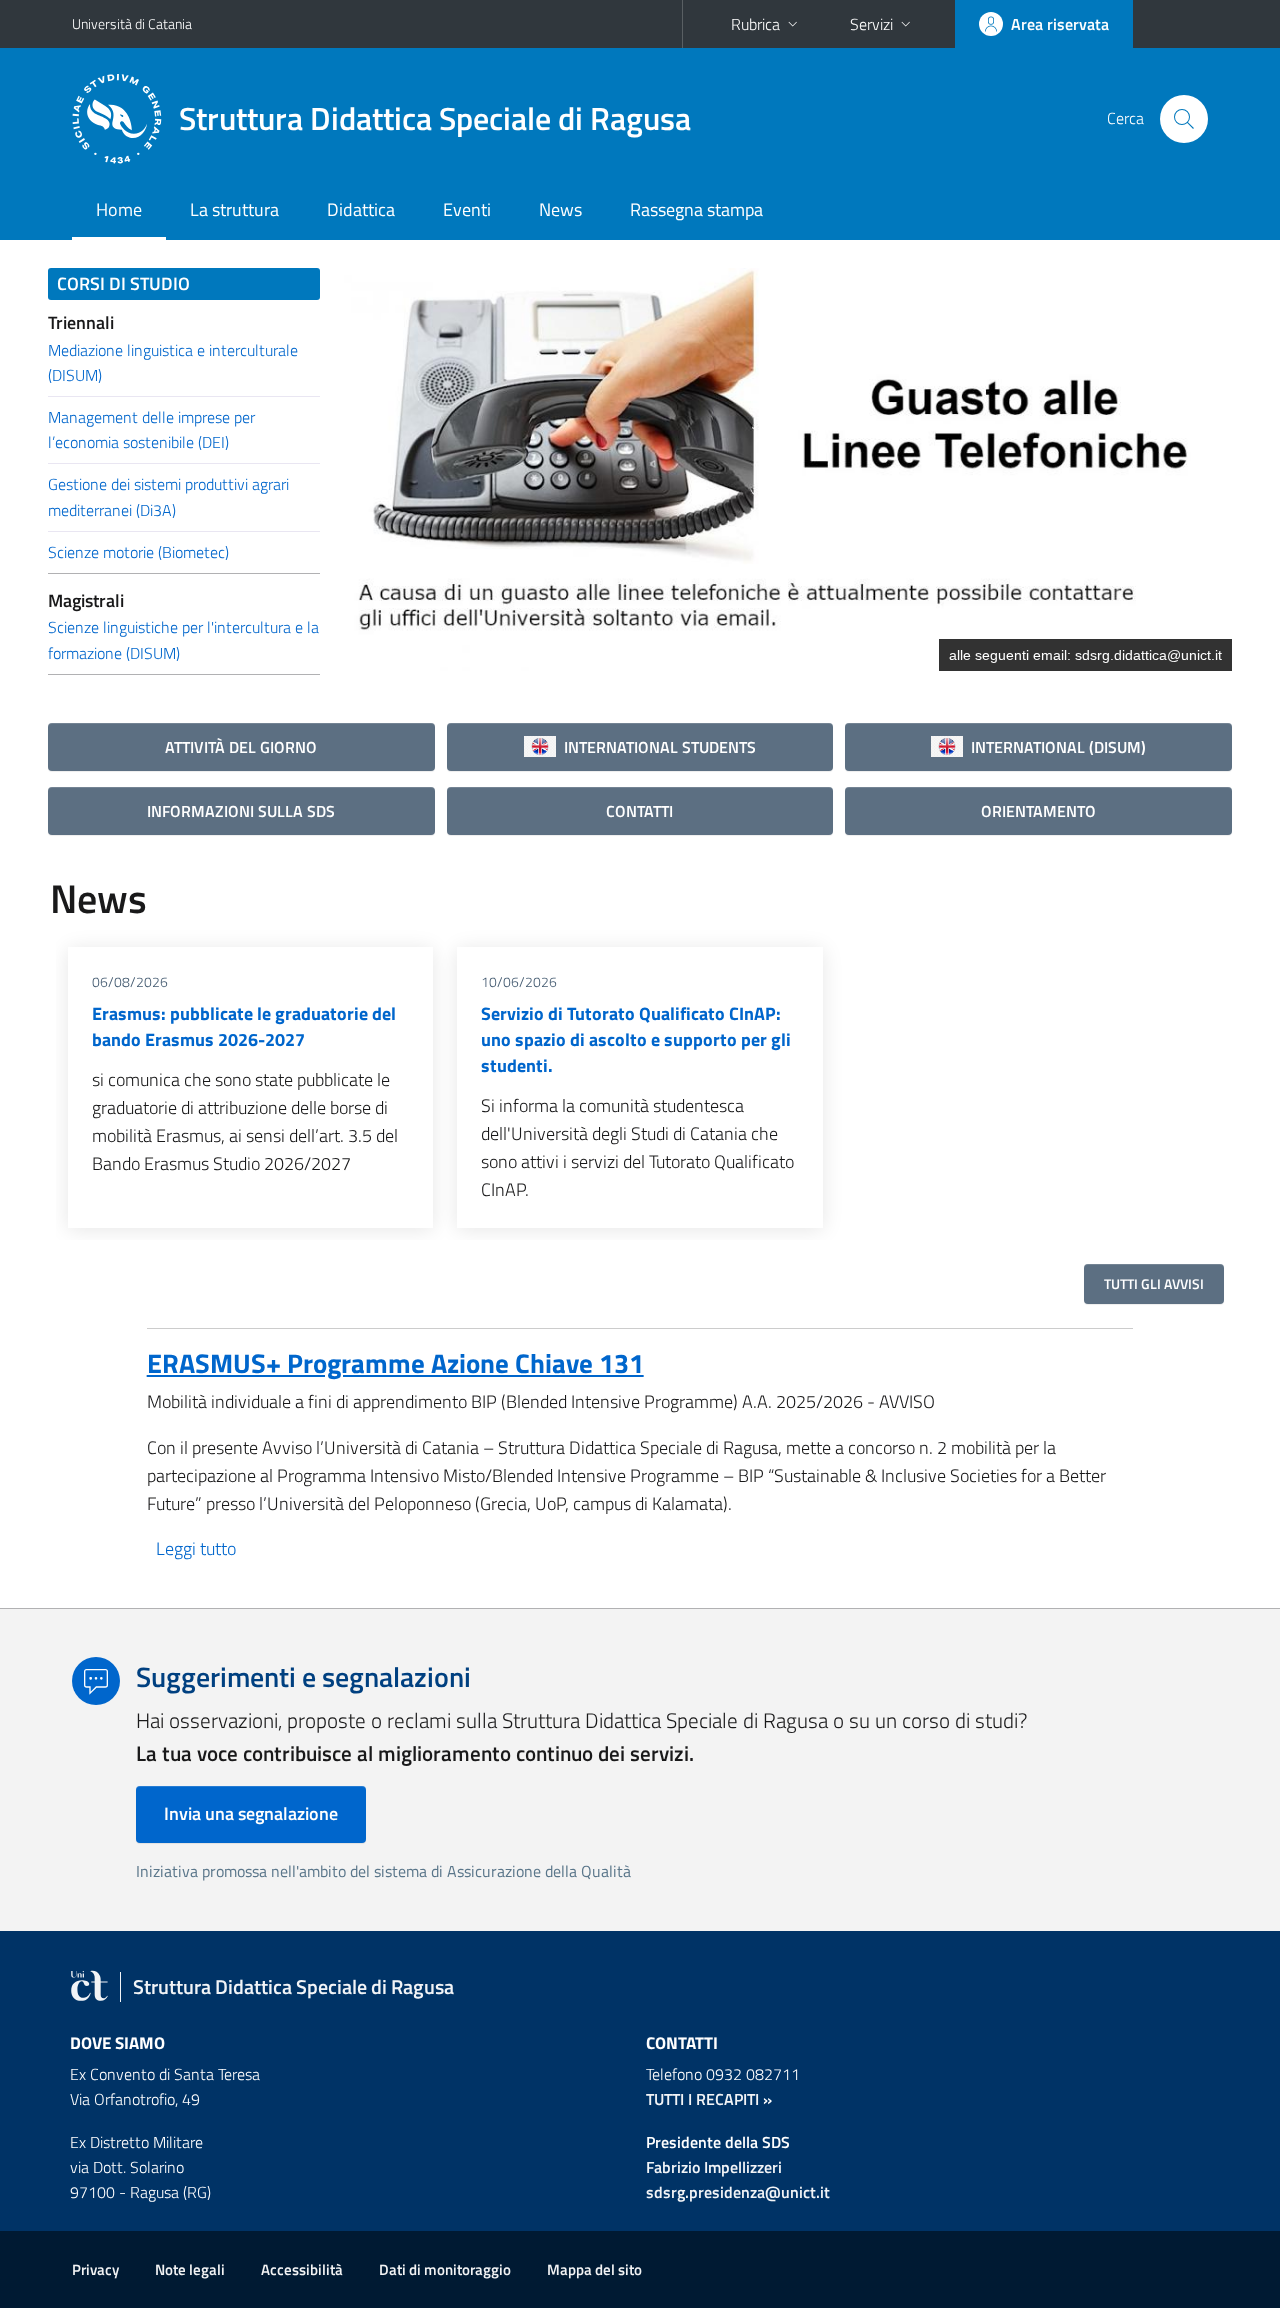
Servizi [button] (871, 24)
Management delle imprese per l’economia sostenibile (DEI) (151, 429)
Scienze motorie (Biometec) (138, 552)
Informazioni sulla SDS (241, 811)
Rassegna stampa (696, 209)
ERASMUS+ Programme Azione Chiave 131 (395, 1362)
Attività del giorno (241, 747)
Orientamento (1038, 811)
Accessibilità (302, 2269)
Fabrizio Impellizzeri (714, 2167)
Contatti (639, 811)
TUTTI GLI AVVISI (1154, 1283)
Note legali (190, 2269)
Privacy (95, 2269)
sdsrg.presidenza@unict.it (738, 2192)
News (560, 209)
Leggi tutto (196, 1548)
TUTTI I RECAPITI (702, 2099)
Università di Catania (132, 23)
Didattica (361, 209)
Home (119, 209)
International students (656, 747)
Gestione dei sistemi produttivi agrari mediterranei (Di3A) (168, 496)
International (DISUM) (1054, 747)
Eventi (467, 209)
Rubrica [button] (755, 24)
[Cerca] (1184, 119)
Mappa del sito (594, 2269)
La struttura (234, 209)
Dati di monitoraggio (445, 2269)
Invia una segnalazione (251, 1813)
